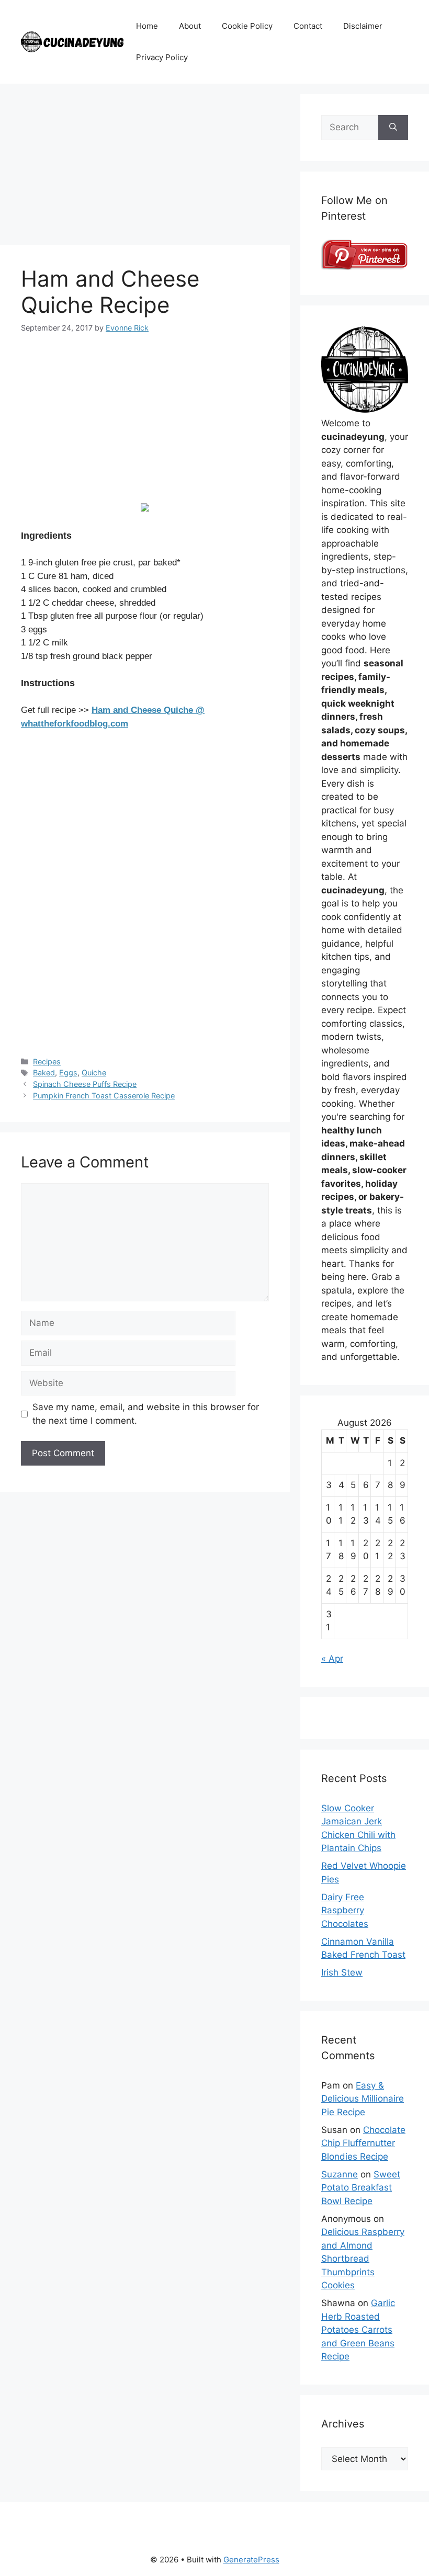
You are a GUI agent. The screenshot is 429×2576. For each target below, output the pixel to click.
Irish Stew (342, 1972)
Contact (308, 26)
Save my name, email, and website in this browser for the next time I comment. (146, 1414)
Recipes (47, 1062)
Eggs (68, 1073)
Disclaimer (363, 26)
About (190, 26)
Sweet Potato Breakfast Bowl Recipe (361, 2188)
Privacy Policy (162, 57)
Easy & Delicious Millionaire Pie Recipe (363, 2099)
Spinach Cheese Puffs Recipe (85, 1084)
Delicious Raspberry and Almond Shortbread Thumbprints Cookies (363, 2259)
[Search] (393, 128)
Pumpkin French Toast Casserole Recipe (104, 1096)
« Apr (332, 1659)
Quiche (94, 1073)
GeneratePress (251, 2560)
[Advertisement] (145, 167)
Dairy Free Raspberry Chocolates (345, 1910)
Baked (44, 1073)
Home (147, 26)
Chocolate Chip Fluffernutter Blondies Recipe (363, 2143)
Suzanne (340, 2174)
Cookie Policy (247, 26)
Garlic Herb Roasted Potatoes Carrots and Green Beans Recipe (358, 2330)
